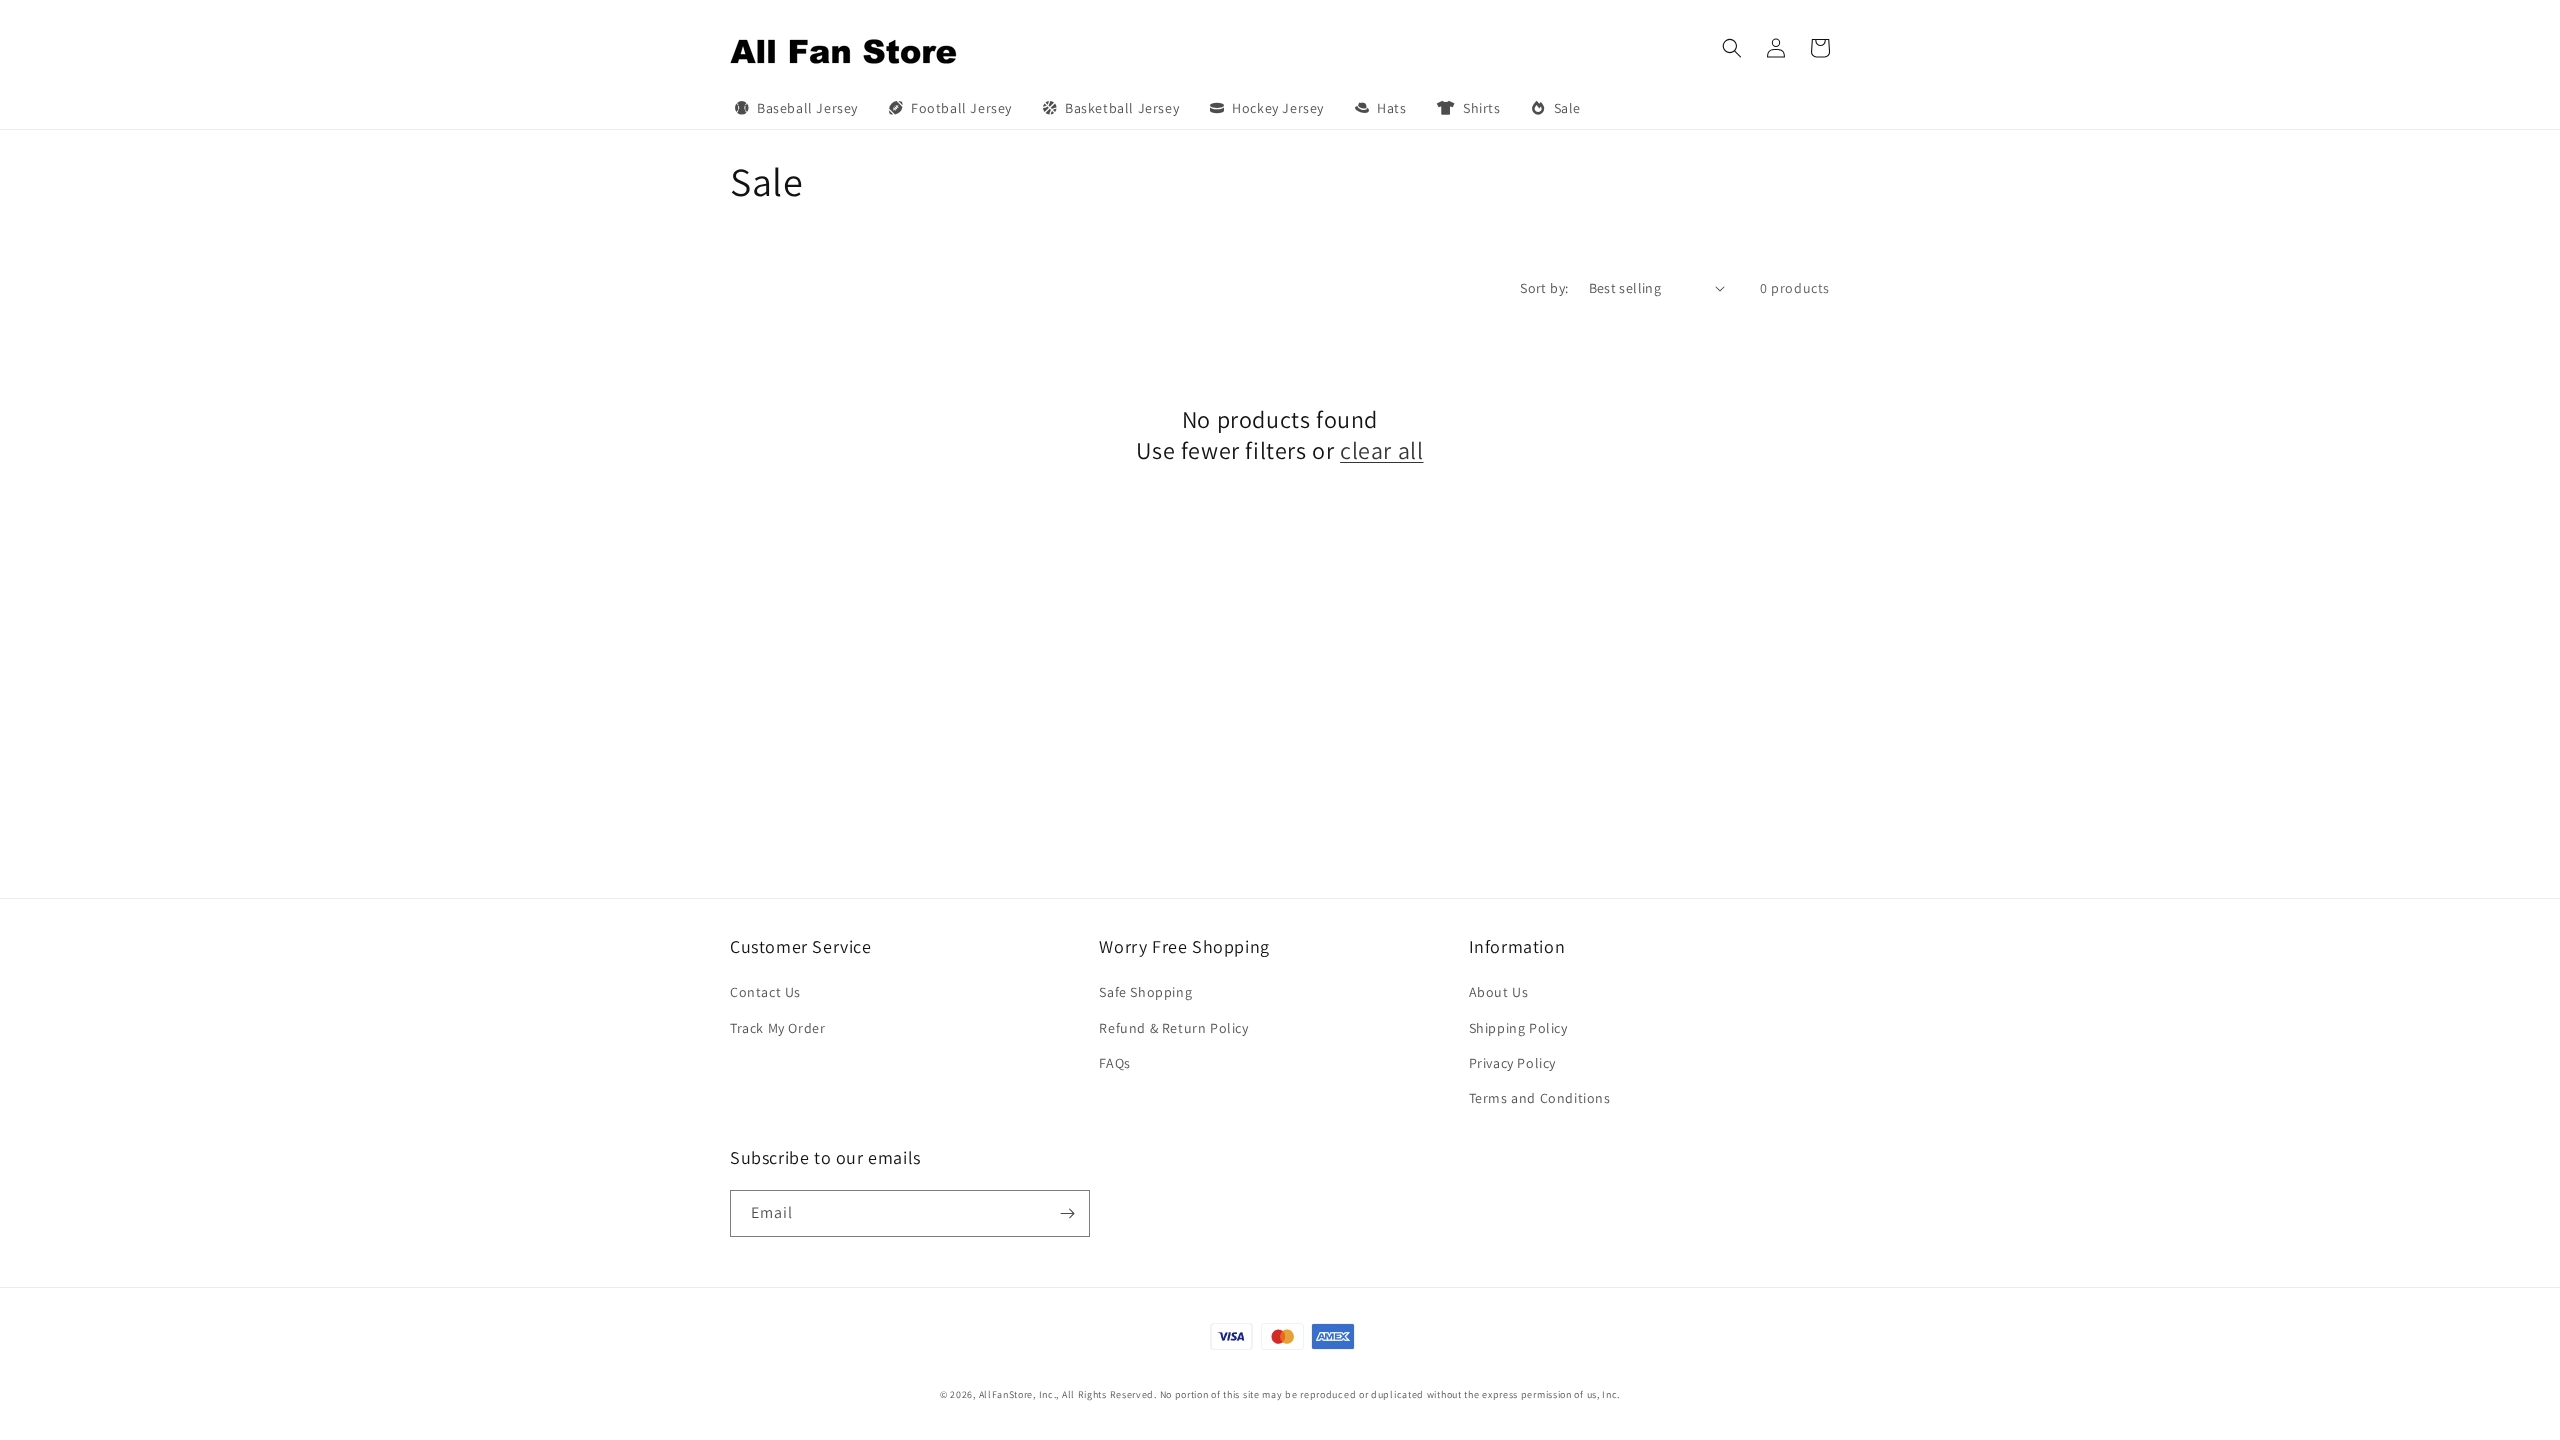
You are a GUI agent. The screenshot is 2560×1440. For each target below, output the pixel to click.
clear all (1381, 450)
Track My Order (777, 1028)
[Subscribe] (1067, 1213)
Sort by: (1544, 288)
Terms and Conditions (1540, 1098)
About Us (1499, 992)
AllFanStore (1006, 1394)
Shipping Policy (1518, 1028)
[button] (1732, 48)
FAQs (1114, 1063)
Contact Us (765, 992)
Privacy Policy (1512, 1063)
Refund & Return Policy (1173, 1028)
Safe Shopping (1145, 992)
